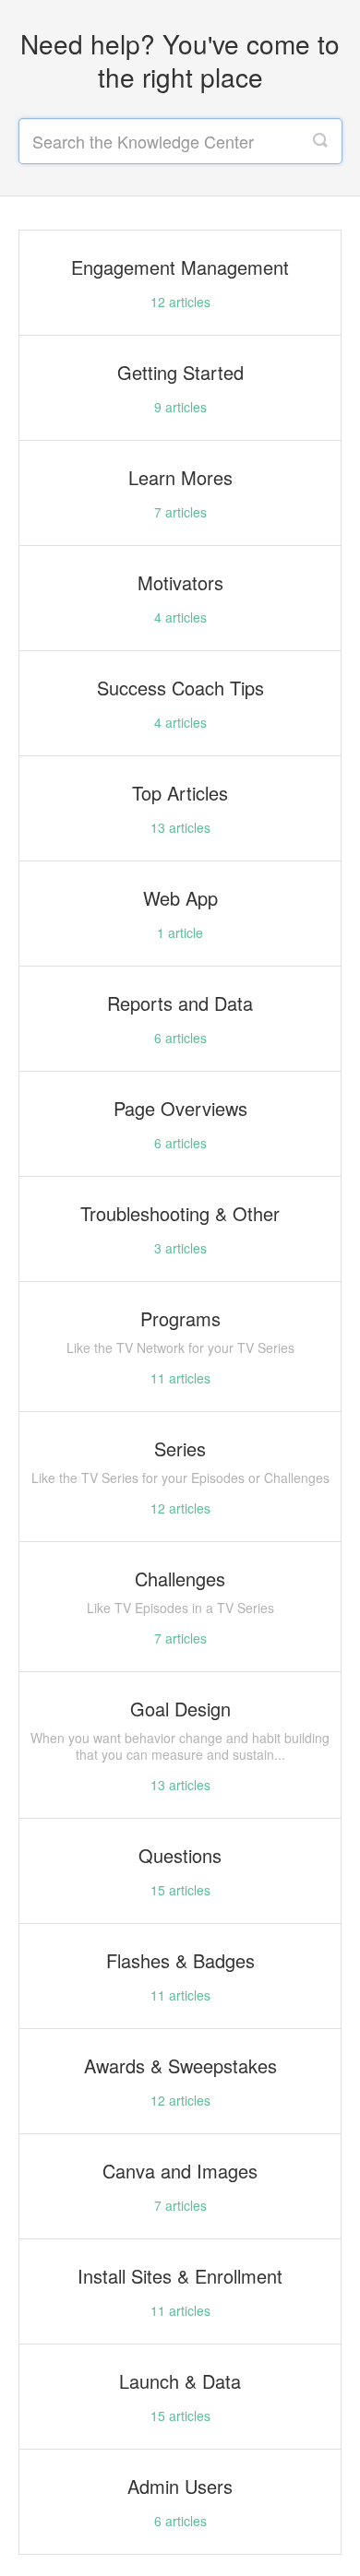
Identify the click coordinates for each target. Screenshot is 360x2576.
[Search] (320, 141)
